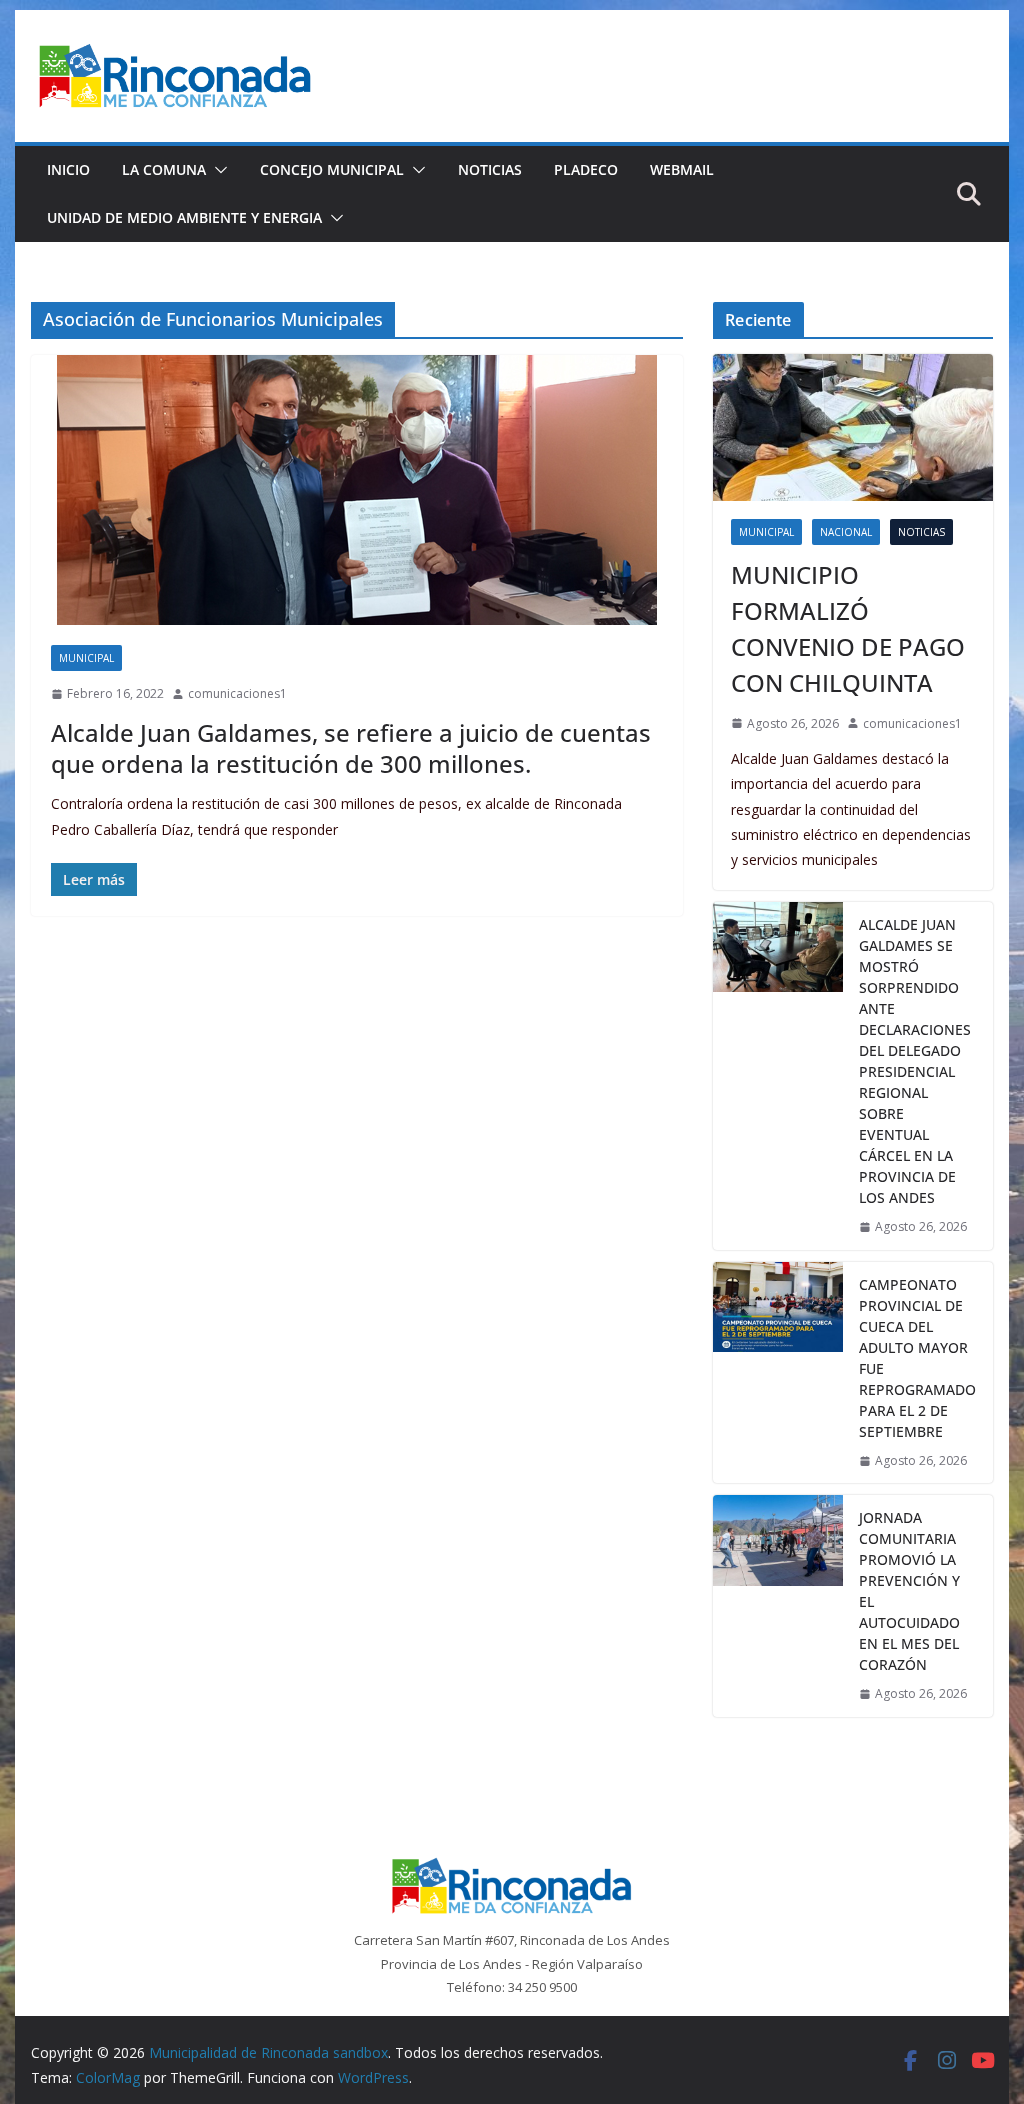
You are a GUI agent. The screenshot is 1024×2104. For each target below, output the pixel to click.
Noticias (490, 169)
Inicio (68, 169)
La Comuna (164, 169)
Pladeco (586, 169)
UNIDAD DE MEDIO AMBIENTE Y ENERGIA (184, 217)
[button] (217, 170)
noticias (921, 532)
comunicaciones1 (237, 693)
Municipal (86, 658)
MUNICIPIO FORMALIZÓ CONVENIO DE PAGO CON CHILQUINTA (848, 628)
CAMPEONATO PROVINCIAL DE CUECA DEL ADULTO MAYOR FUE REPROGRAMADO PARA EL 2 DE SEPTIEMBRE (917, 1358)
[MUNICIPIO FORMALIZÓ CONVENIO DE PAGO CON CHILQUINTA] (852, 427)
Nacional (846, 532)
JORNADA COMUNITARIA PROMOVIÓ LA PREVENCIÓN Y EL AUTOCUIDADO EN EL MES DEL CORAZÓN (909, 1591)
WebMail (682, 169)
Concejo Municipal (332, 169)
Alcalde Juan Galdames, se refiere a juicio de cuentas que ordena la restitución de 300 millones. (351, 748)
